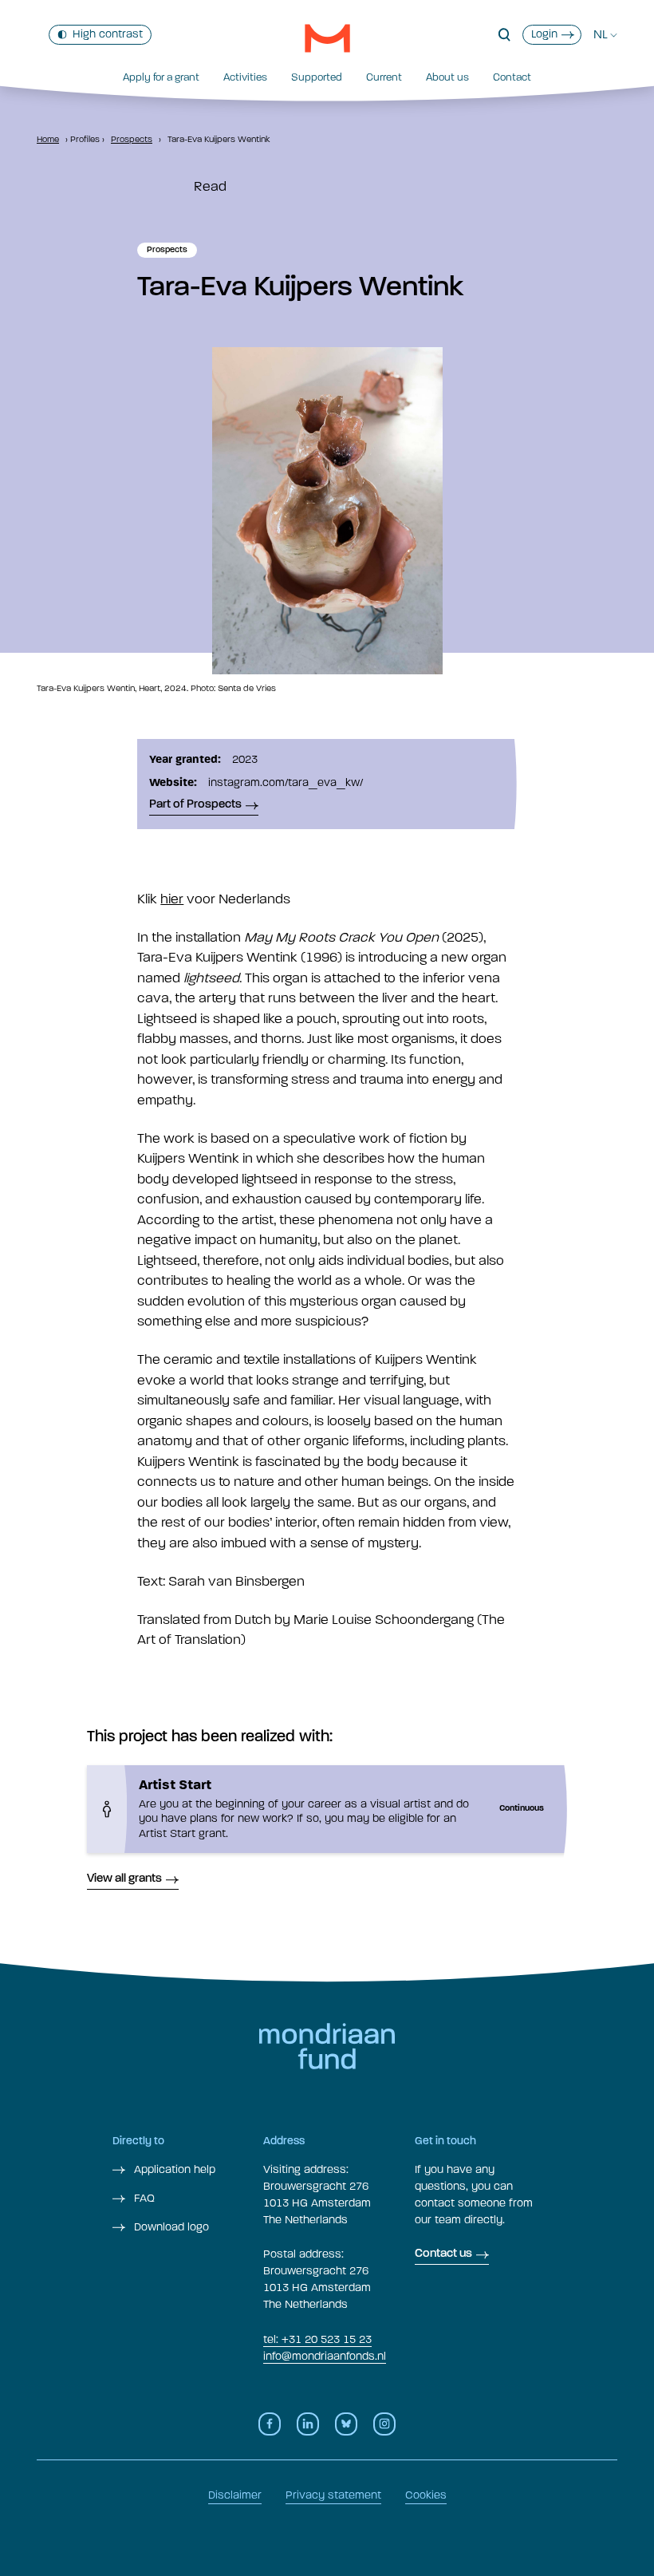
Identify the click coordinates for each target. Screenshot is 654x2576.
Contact (512, 77)
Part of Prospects (195, 805)
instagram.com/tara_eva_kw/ (286, 782)
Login (544, 34)
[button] (504, 35)
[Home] (327, 38)
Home (48, 139)
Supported (317, 77)
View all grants (124, 1879)
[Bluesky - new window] (346, 2424)
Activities (245, 77)
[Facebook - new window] (270, 2424)
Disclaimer (235, 2495)
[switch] (100, 35)
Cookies (426, 2495)
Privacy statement (333, 2495)
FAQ (143, 2198)
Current (384, 77)
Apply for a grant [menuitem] (161, 77)
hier (172, 899)
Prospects (132, 139)
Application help (173, 2169)
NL (601, 34)
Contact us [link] (443, 2254)
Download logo (170, 2227)
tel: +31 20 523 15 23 (317, 2339)
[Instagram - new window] (384, 2424)
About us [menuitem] (447, 77)
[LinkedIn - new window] (308, 2424)
